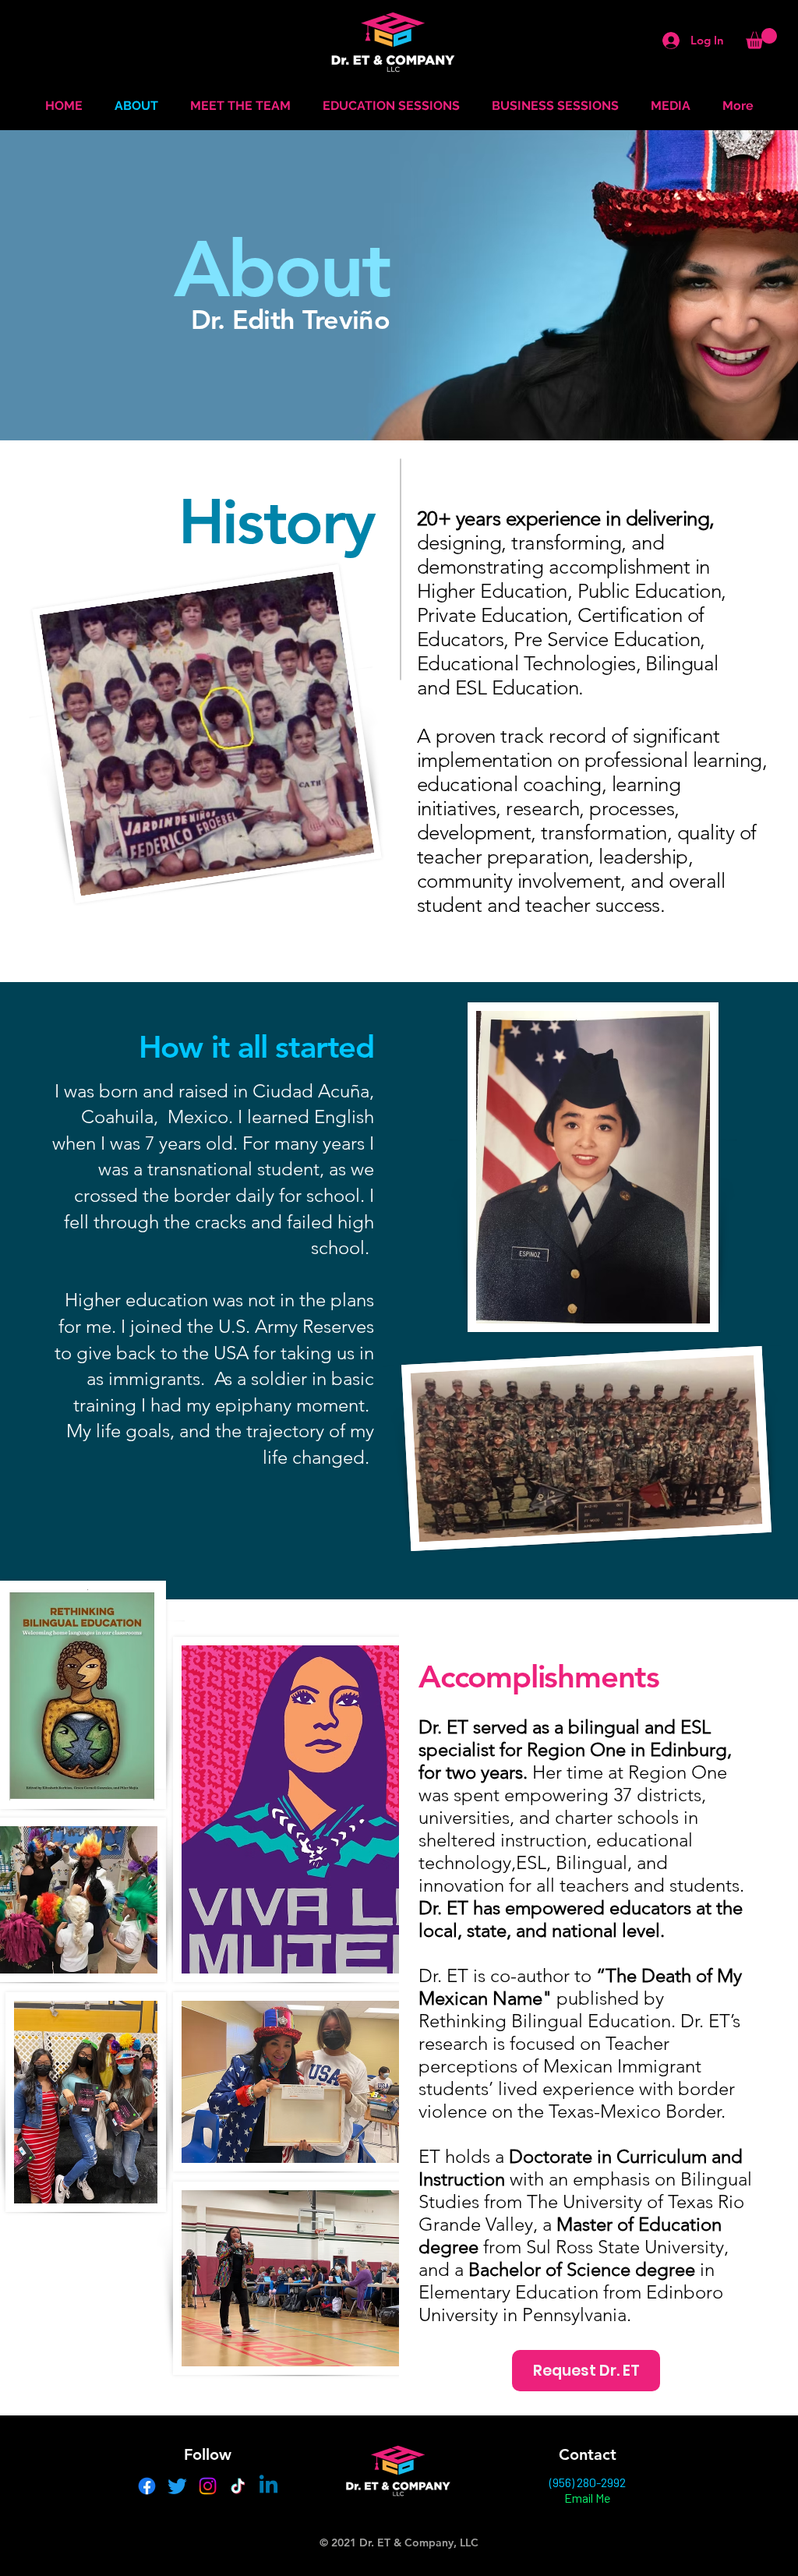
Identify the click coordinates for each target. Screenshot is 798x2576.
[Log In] (665, 41)
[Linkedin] (268, 2486)
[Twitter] (177, 2486)
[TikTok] (238, 2486)
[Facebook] (147, 2486)
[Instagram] (208, 2486)
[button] (761, 39)
